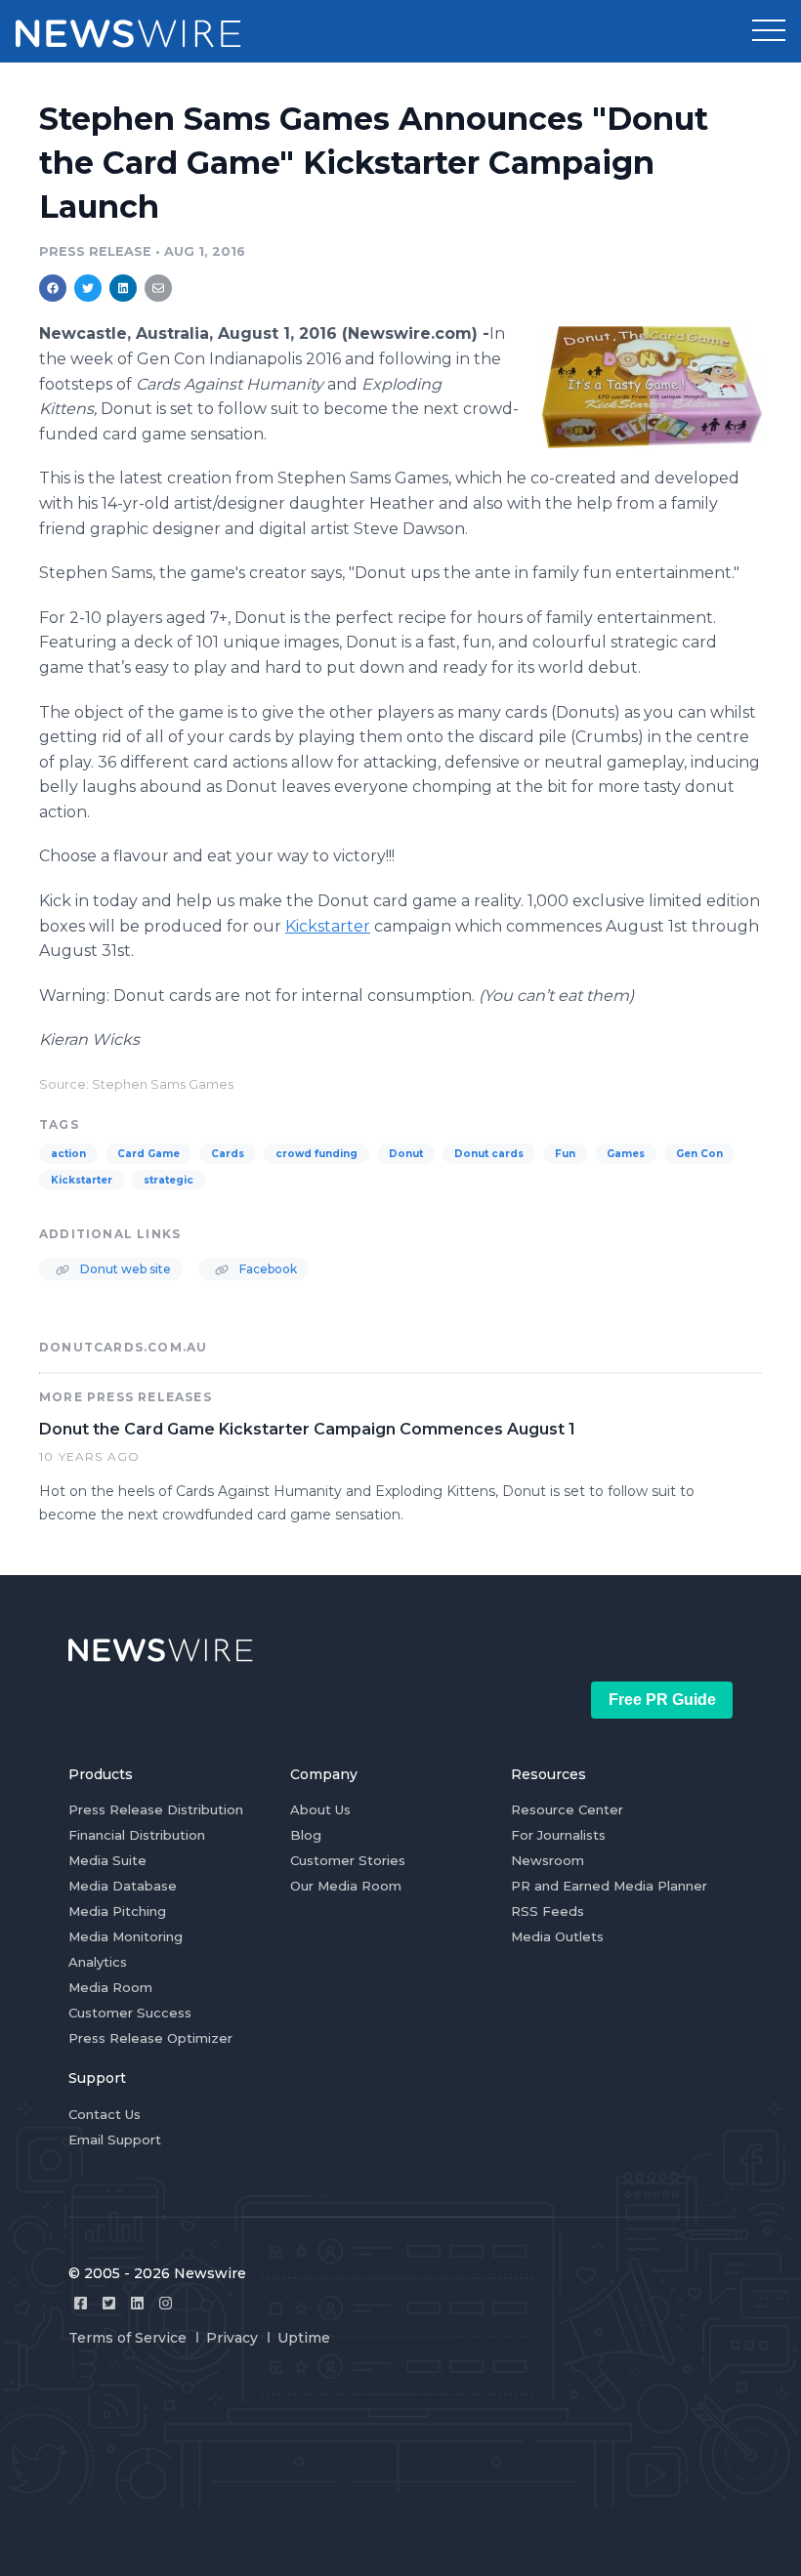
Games (626, 1154)
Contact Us (105, 2114)
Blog (306, 1835)
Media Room (110, 1987)
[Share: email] (158, 288)
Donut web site (124, 1269)
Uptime (304, 2338)
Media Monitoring (126, 1936)
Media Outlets (557, 1936)
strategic (169, 1180)
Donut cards (489, 1154)
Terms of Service (127, 2338)
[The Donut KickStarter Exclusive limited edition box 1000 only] (652, 387)
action (68, 1154)
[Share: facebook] (53, 288)
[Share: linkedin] (124, 288)
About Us (320, 1809)
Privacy (232, 2338)
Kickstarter (82, 1180)
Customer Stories (348, 1860)
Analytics (98, 1962)
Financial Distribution (137, 1835)
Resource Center (567, 1809)
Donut (406, 1154)
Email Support (115, 2140)
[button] (769, 31)
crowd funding (316, 1154)
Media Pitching (117, 1911)
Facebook (267, 1269)
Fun (565, 1154)
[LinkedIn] (137, 2303)
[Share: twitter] (88, 288)
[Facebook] (81, 2303)
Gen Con (699, 1154)
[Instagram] (166, 2303)
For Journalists (558, 1835)
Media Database (123, 1886)
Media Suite (107, 1860)
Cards (228, 1154)
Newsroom (548, 1860)
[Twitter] (109, 2303)
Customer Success (130, 2013)
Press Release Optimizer (150, 2038)
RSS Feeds (548, 1911)
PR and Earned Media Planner (609, 1886)
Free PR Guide (662, 1700)
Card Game (148, 1154)
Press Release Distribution (156, 1809)
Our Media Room (346, 1886)
